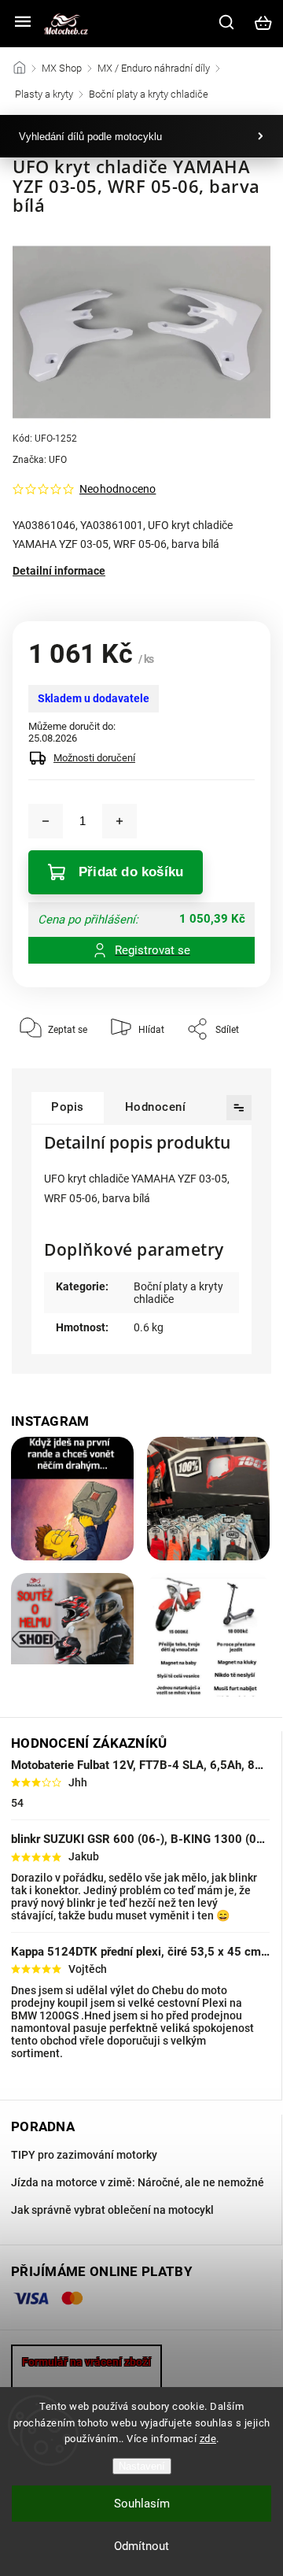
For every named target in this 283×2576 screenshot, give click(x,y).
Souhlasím (142, 2504)
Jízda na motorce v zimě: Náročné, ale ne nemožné (138, 2182)
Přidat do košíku (131, 872)
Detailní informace (59, 571)
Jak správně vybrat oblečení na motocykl (112, 2210)
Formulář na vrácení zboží (86, 2362)
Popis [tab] (68, 1107)
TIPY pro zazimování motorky (84, 2155)
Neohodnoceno (118, 489)
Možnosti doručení (94, 758)
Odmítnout (141, 2546)
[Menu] (23, 23)
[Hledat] (227, 22)
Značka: (40, 460)
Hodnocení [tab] (156, 1107)
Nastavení (142, 2466)
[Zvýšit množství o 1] (119, 821)
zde (208, 2439)
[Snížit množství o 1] (46, 821)
